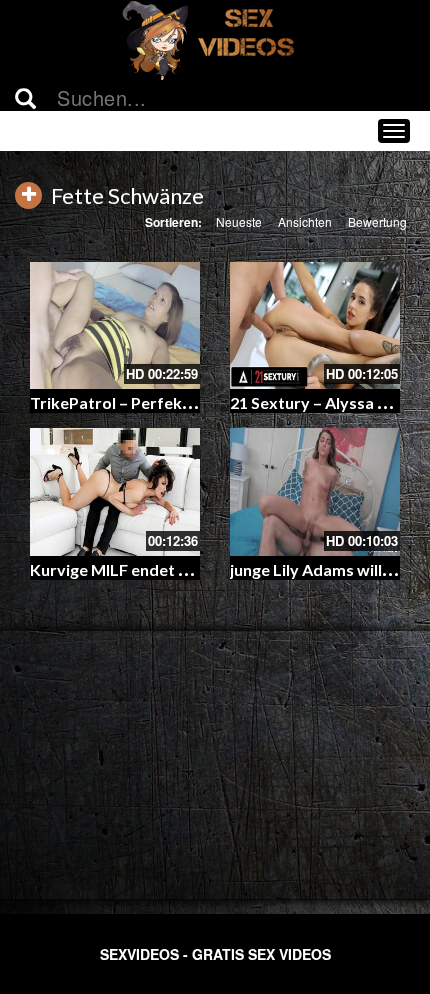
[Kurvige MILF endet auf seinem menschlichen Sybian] (115, 492)
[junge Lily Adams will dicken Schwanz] (315, 492)
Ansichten (305, 221)
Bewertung (377, 221)
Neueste (239, 221)
